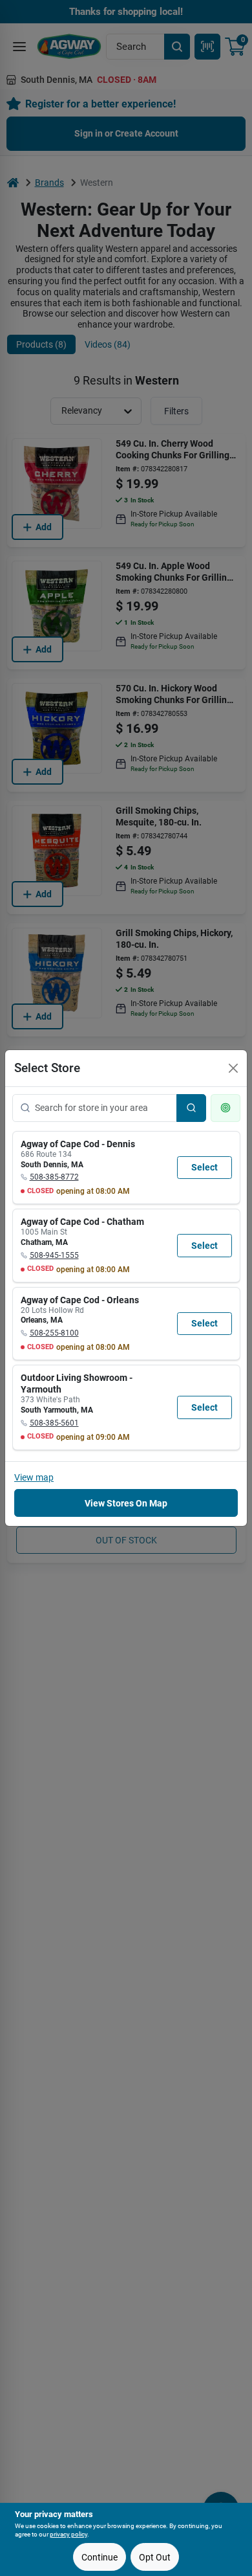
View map (34, 1477)
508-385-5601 (54, 1423)
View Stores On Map (126, 1503)
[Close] (233, 1068)
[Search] (191, 1108)
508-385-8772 (54, 1177)
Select (205, 1167)
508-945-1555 (54, 1255)
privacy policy (68, 2534)
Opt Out (155, 2557)
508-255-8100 (54, 1333)
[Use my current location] (226, 1108)
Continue (100, 2557)
